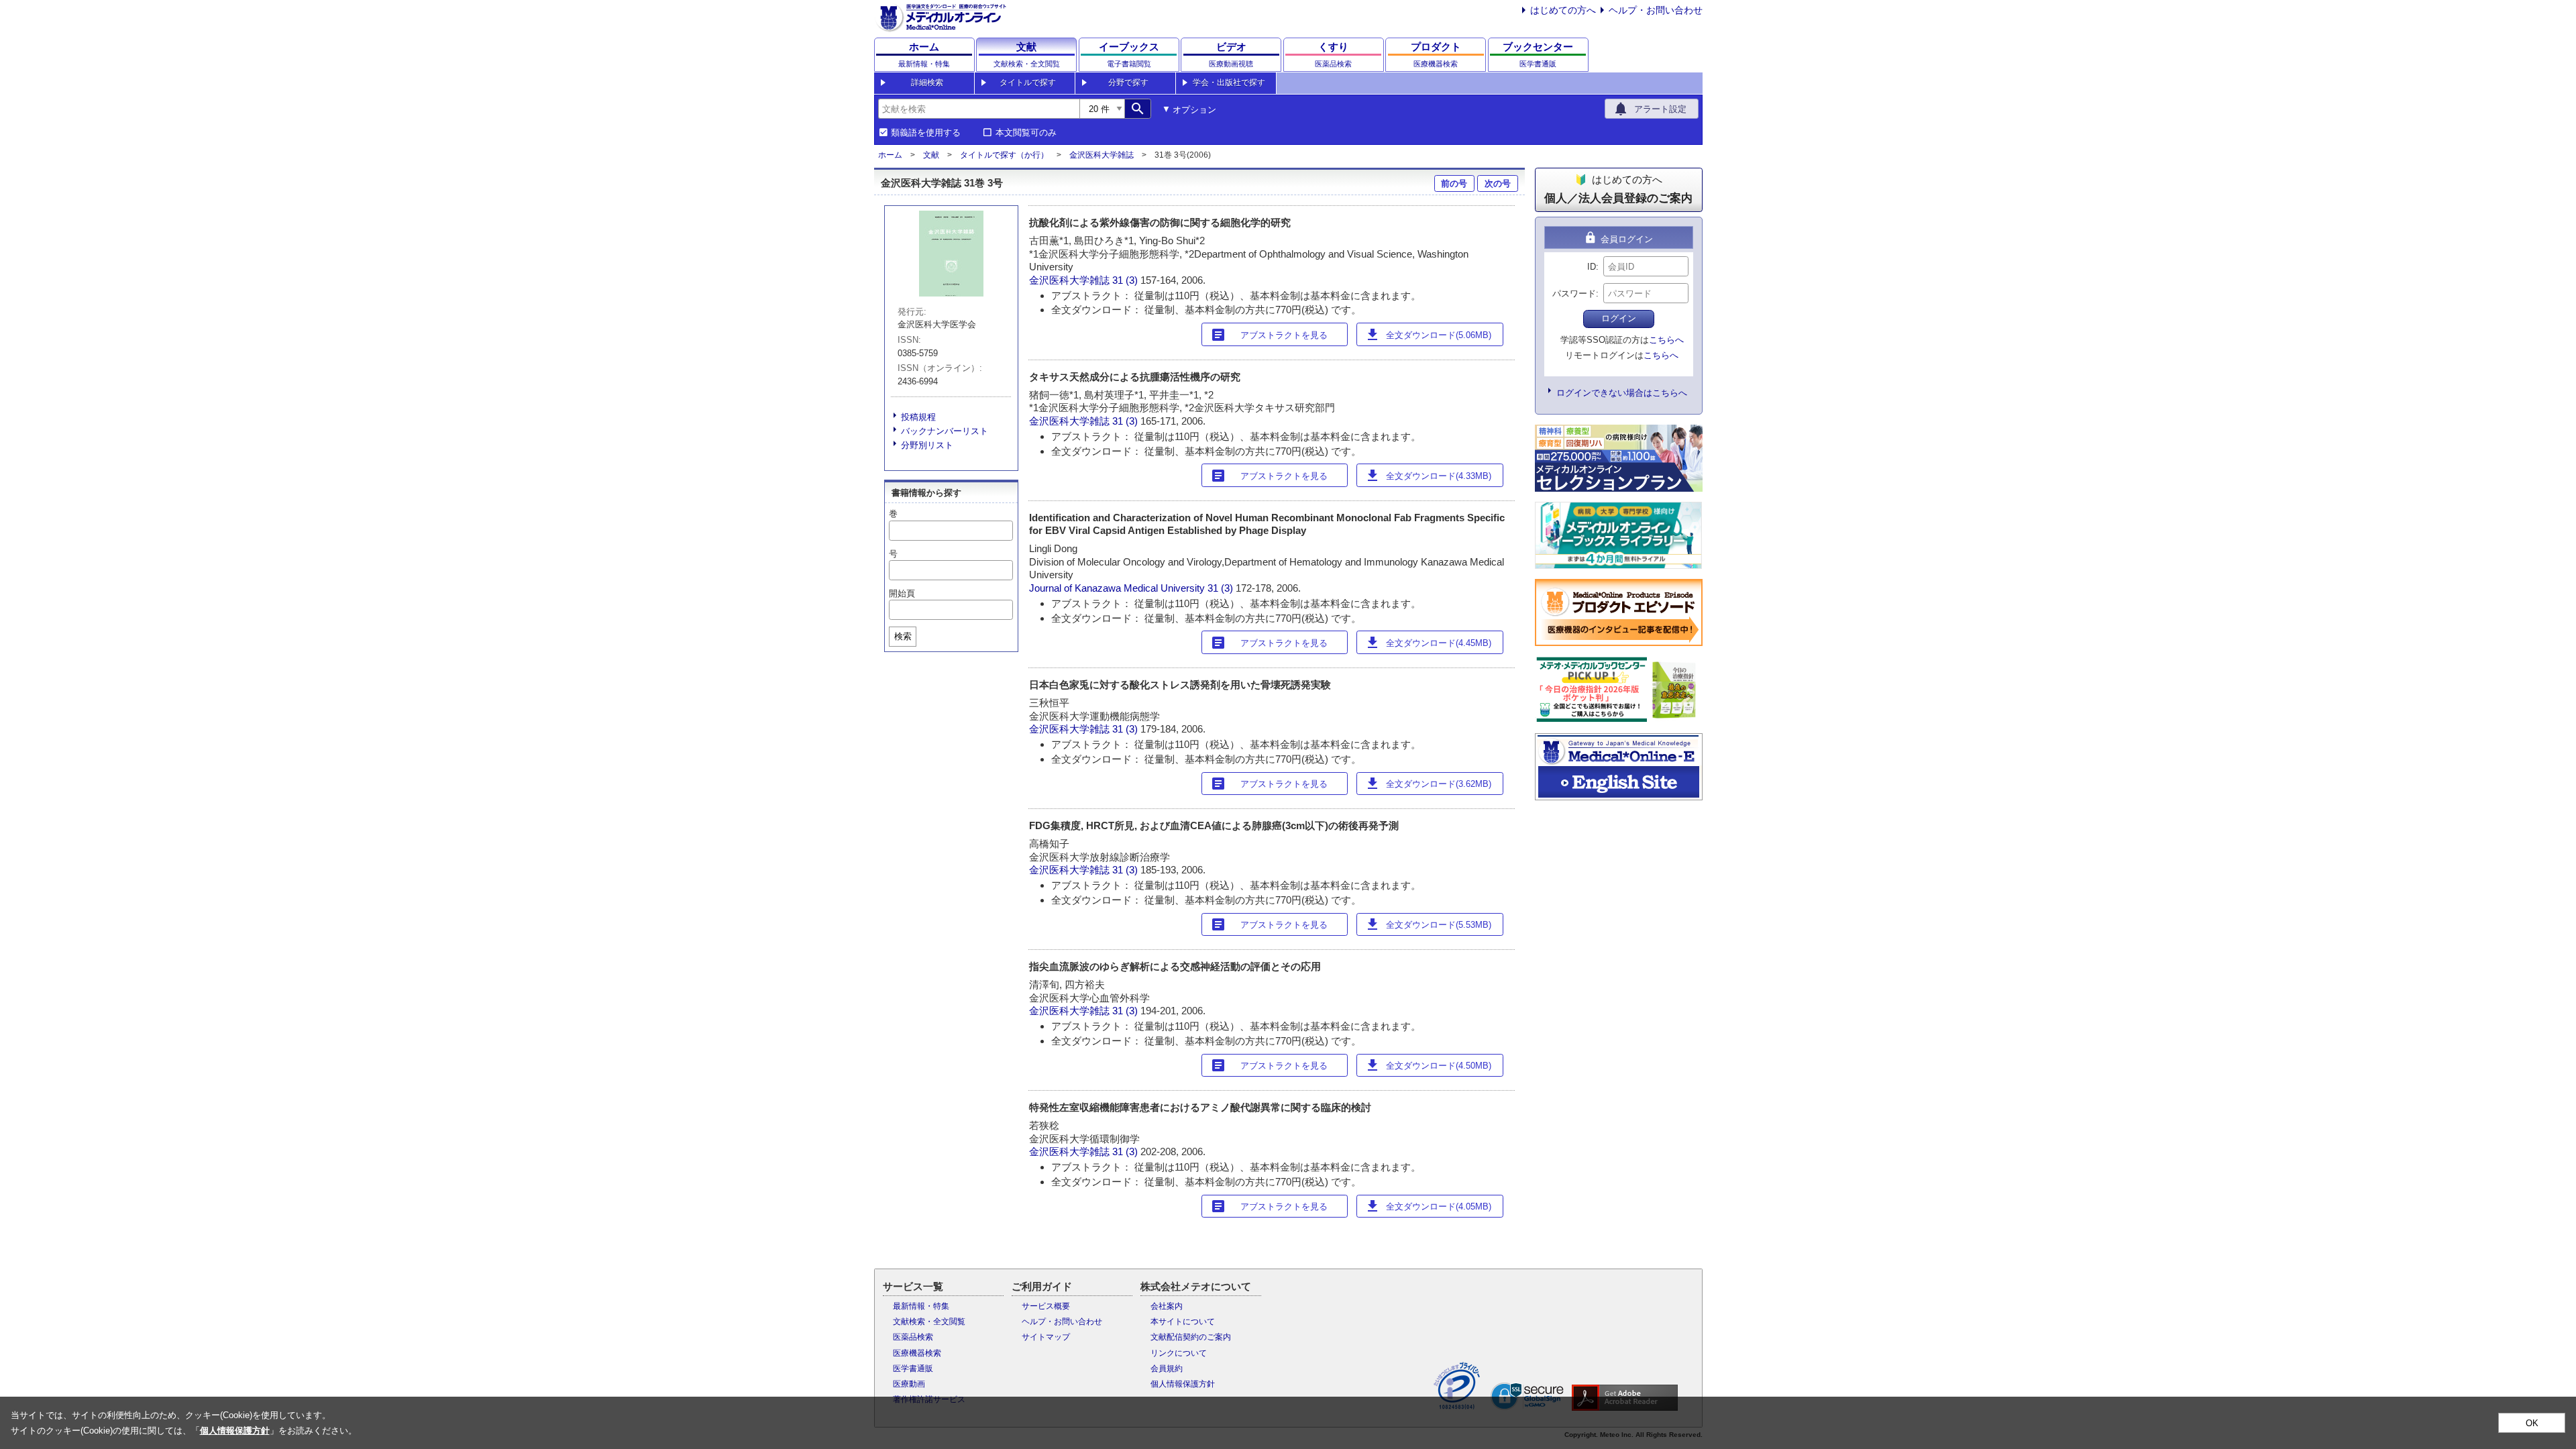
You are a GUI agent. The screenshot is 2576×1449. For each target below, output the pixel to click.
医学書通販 (913, 1368)
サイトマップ (1046, 1337)
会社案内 (1167, 1306)
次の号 (1498, 183)
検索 (903, 636)
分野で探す (1128, 83)
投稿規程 (918, 417)
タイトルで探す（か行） (1004, 155)
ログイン (1619, 318)
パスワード (1574, 293)
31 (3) (1126, 280)
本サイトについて (1183, 1322)
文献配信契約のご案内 (1191, 1337)
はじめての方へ (1563, 10)
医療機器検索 (917, 1353)
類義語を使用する (926, 133)
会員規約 (1167, 1368)
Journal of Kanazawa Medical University (1117, 588)
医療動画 (909, 1384)
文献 (931, 155)
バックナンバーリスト (945, 431)
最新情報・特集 (921, 1306)
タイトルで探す (1028, 83)
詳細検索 (927, 83)
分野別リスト (927, 445)
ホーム (890, 155)
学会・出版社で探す (1229, 83)
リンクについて (1179, 1353)
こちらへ (1666, 340)
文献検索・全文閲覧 (929, 1322)
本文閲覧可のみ (1026, 133)
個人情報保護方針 (1183, 1384)
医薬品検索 (913, 1337)
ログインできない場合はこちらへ (1622, 393)
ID (1592, 267)
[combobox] (979, 109)
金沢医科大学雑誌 (1102, 155)
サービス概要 (1046, 1306)
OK (2532, 1423)
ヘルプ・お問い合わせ (1656, 10)
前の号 (1454, 183)
